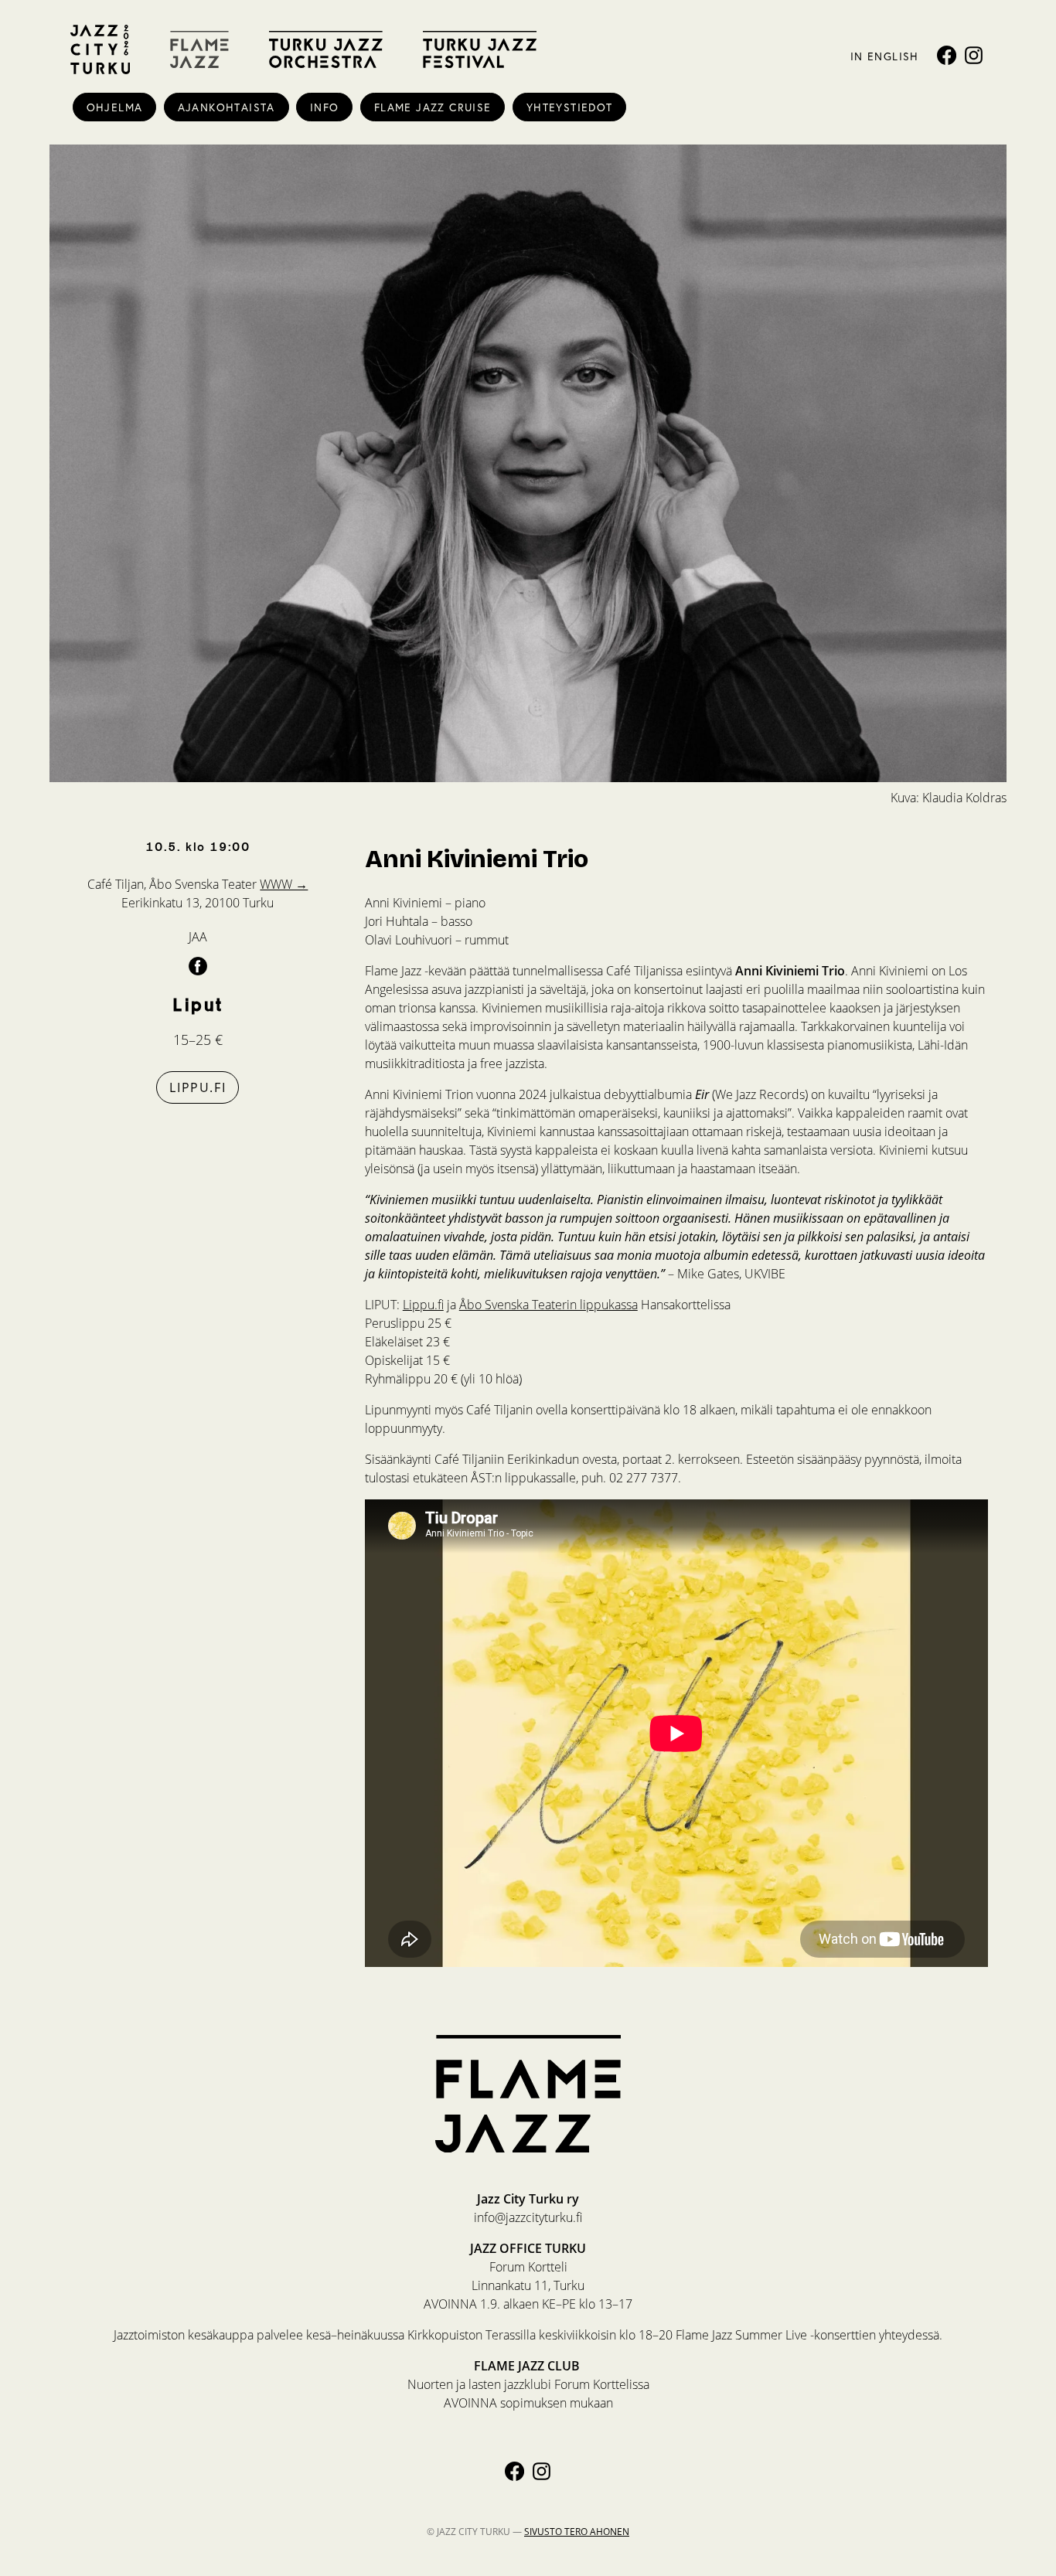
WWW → (284, 884)
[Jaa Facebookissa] (198, 965)
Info (325, 107)
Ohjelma (115, 107)
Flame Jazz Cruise (433, 107)
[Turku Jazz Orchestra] (326, 49)
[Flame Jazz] (199, 49)
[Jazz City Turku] (100, 49)
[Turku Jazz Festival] (480, 49)
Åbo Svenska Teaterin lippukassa (548, 1304)
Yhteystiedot (570, 107)
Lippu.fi (198, 1087)
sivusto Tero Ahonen (577, 2532)
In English (885, 56)
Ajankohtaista (227, 107)
